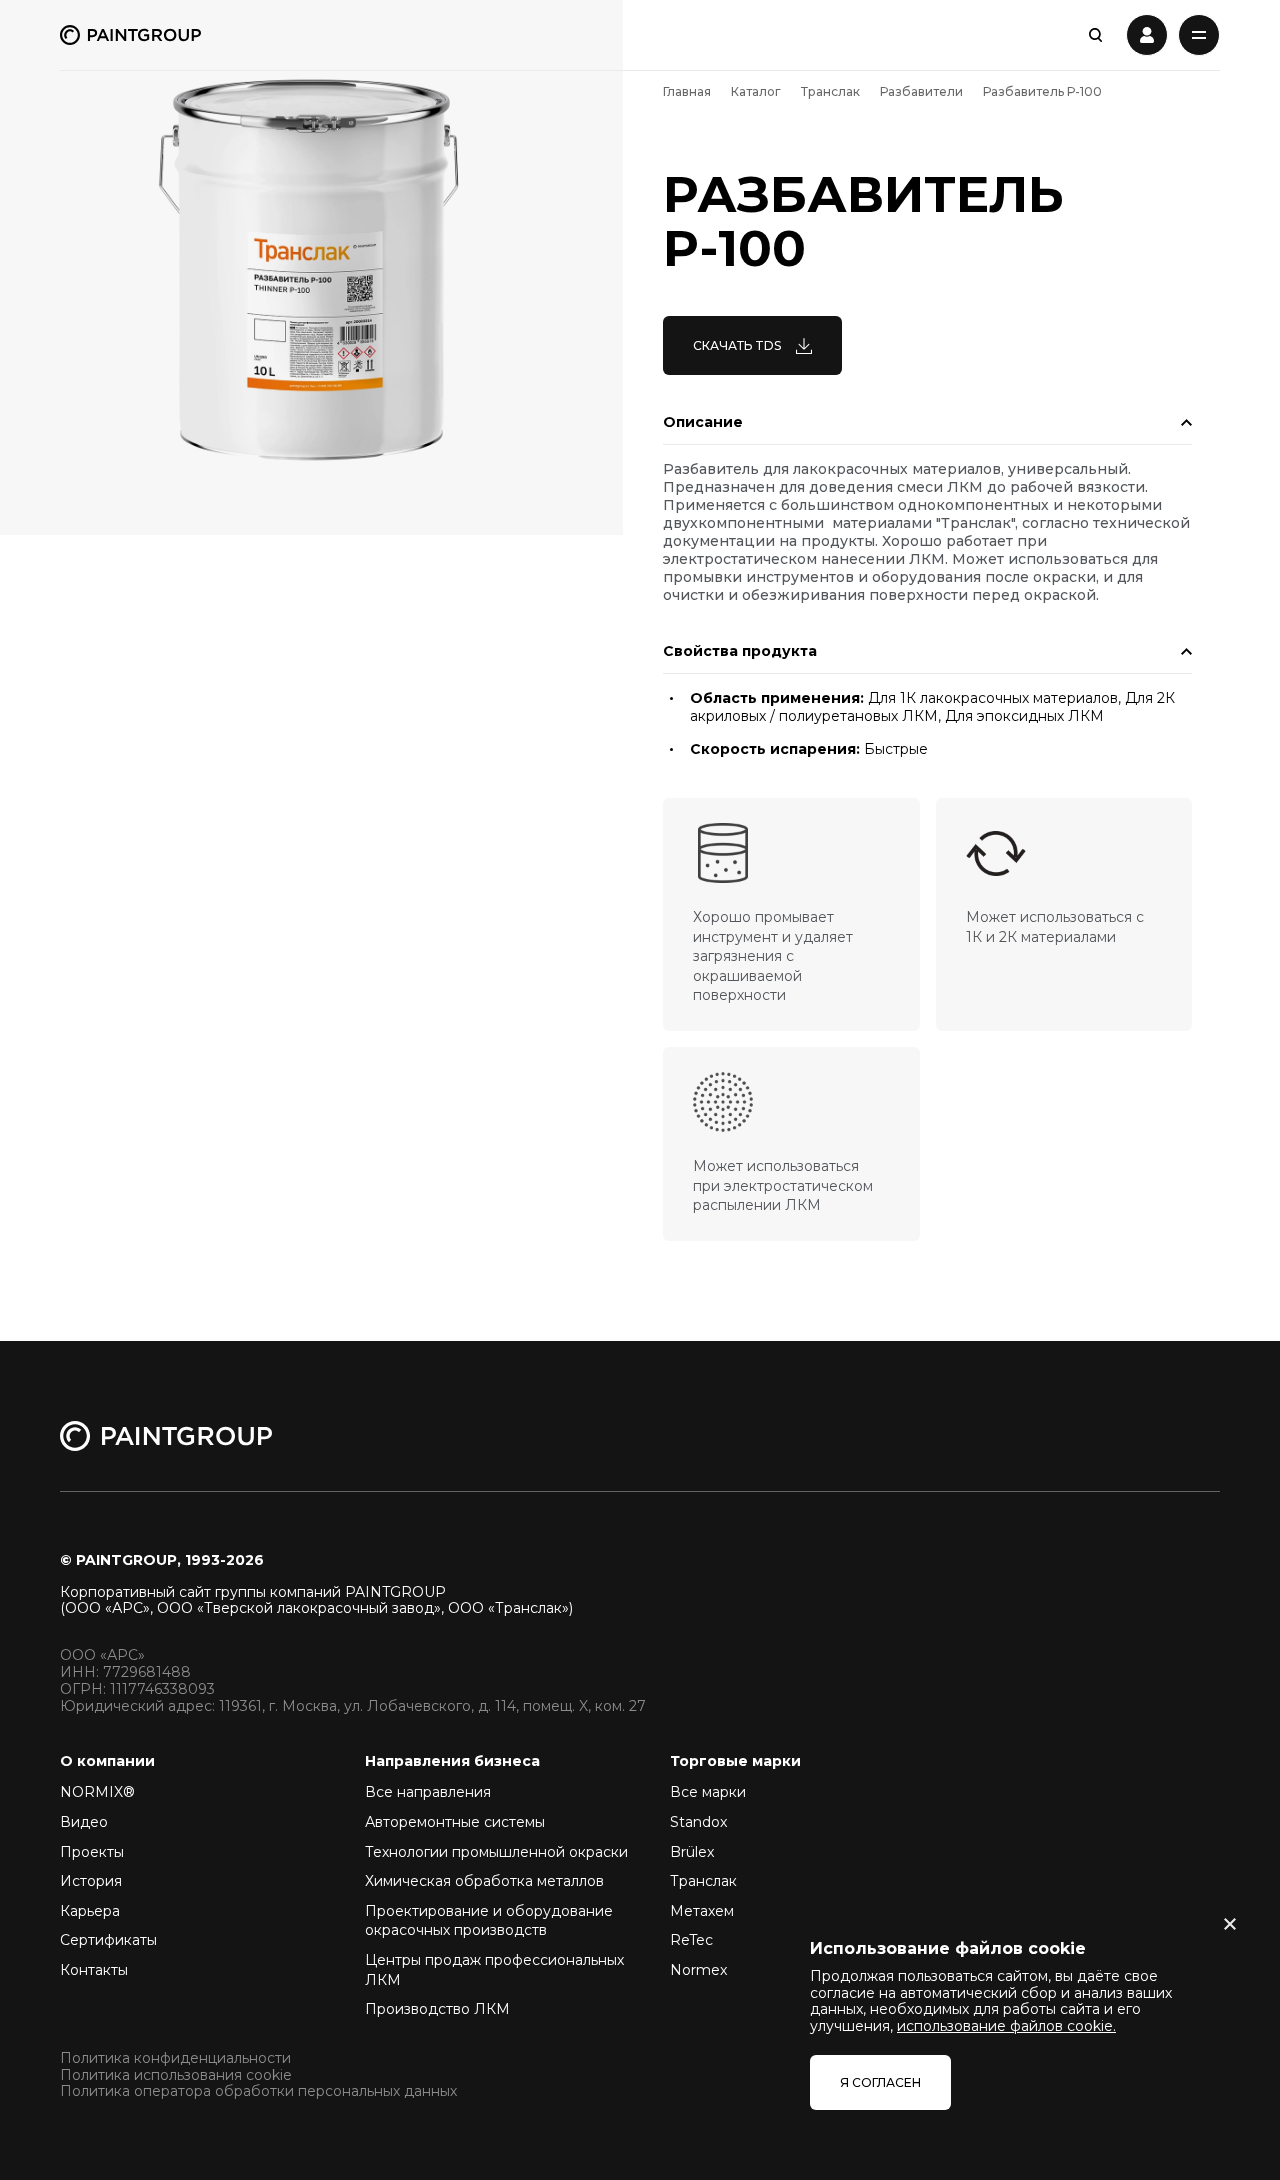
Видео (84, 1822)
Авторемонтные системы (455, 1822)
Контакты (94, 1970)
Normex (698, 1970)
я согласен (880, 2082)
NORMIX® (97, 1792)
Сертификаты (108, 1940)
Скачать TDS (737, 345)
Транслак (830, 91)
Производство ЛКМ (437, 2009)
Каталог (756, 91)
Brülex (692, 1852)
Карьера (90, 1911)
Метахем (702, 1911)
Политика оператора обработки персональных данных (258, 2091)
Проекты (92, 1852)
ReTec (691, 1940)
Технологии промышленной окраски (496, 1852)
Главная (687, 91)
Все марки (708, 1792)
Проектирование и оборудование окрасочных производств (489, 1921)
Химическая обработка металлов (484, 1881)
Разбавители (921, 91)
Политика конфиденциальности (175, 2058)
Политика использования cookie (176, 2075)
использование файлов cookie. (1006, 2026)
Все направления (428, 1792)
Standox (698, 1822)
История (91, 1881)
